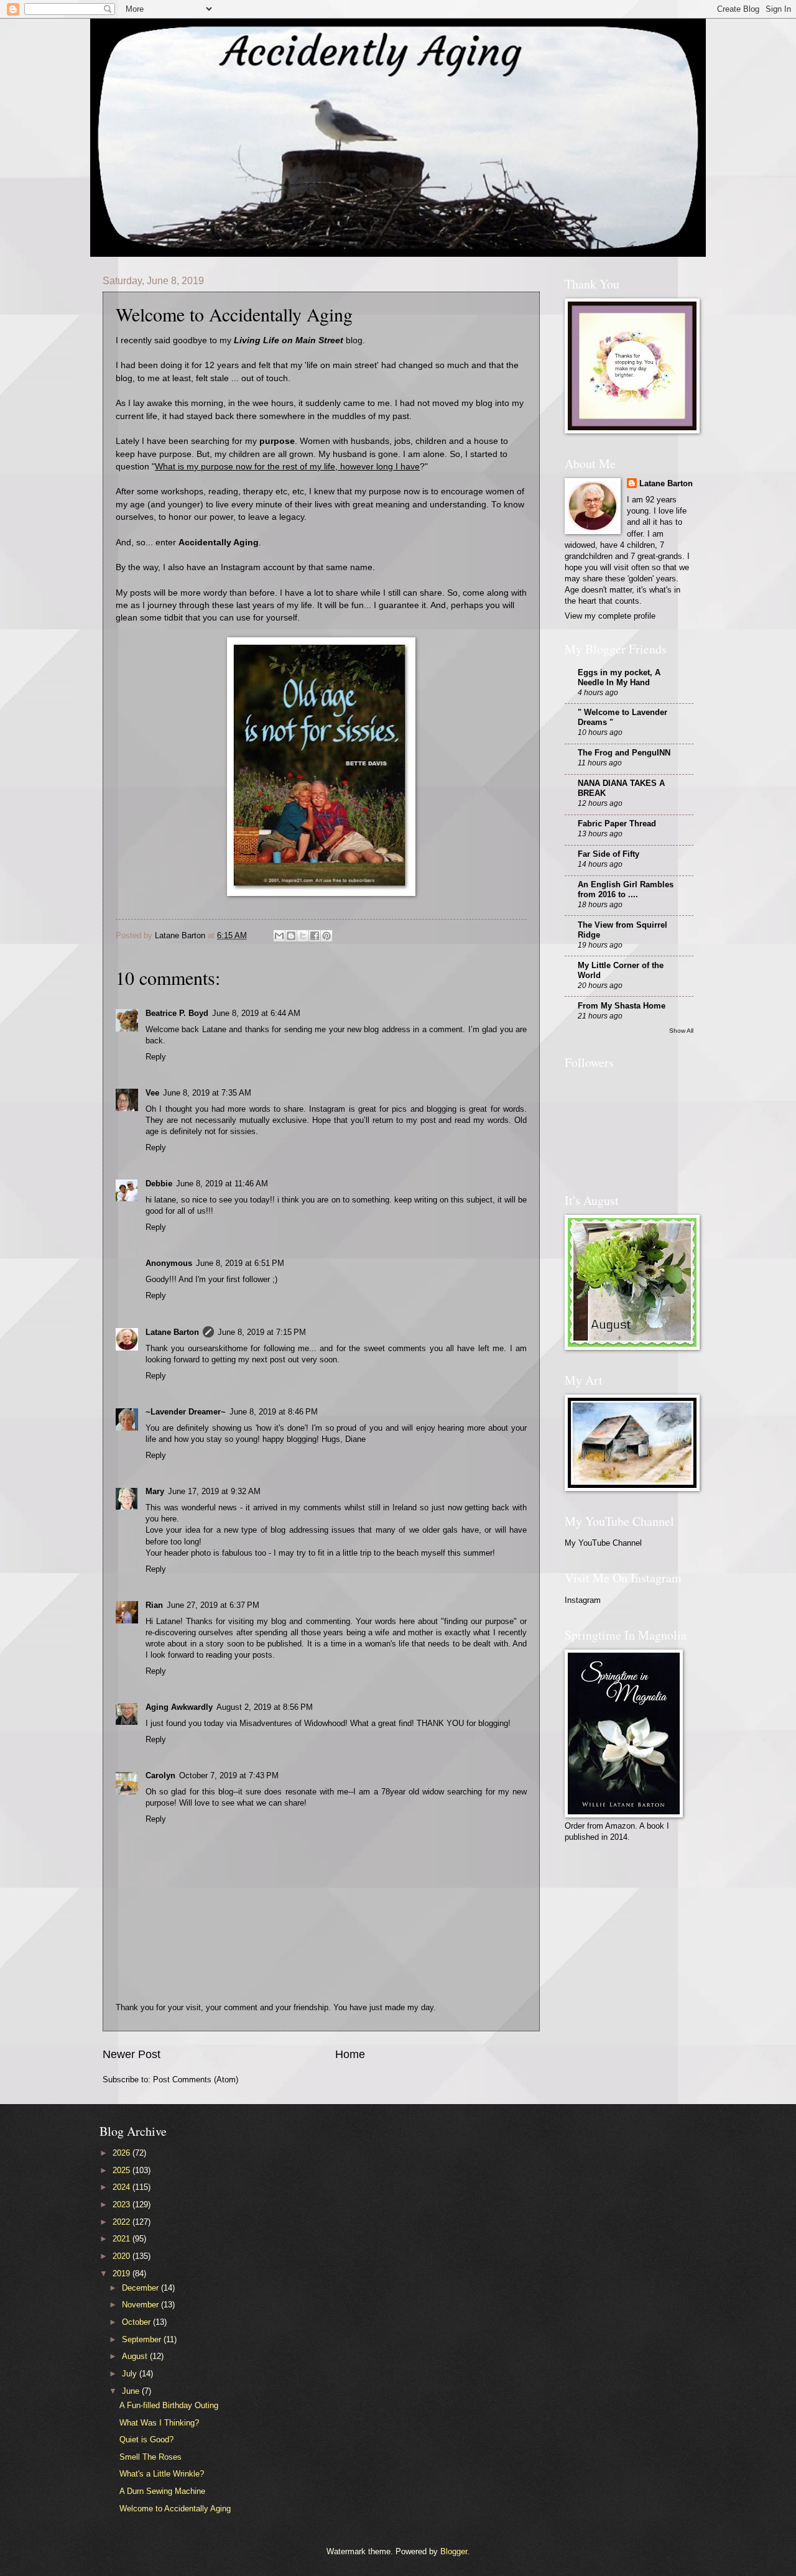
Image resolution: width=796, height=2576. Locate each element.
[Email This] (279, 936)
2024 (123, 2187)
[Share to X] (303, 936)
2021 (123, 2239)
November (141, 2305)
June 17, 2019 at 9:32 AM (214, 1491)
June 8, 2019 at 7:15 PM (262, 1332)
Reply (156, 1057)
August (136, 2356)
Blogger (454, 2551)
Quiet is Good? (146, 2440)
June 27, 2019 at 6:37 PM (213, 1605)
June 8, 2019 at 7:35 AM (207, 1093)
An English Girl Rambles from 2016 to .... (626, 889)
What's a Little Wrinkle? (162, 2474)
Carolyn (160, 1775)
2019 (123, 2274)
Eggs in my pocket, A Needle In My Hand (619, 677)
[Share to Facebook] (315, 936)
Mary (155, 1491)
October (137, 2322)
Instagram (583, 1600)
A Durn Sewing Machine (162, 2491)
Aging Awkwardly (179, 1707)
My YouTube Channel (603, 1543)
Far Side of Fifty (609, 854)
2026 (123, 2153)
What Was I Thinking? (159, 2423)
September (143, 2339)
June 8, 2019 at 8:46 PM (274, 1412)
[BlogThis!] (291, 936)
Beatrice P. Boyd (177, 1013)
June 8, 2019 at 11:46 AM (222, 1184)
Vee (152, 1093)
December (141, 2288)
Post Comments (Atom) (196, 2080)
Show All (681, 1031)
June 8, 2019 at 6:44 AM (256, 1013)
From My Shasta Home (622, 1006)
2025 (123, 2170)
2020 (123, 2256)
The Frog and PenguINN (624, 753)
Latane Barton (172, 1332)
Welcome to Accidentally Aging (175, 2509)
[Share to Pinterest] (326, 936)
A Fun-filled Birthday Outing (169, 2405)
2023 (123, 2204)
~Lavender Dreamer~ (186, 1412)
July (131, 2374)
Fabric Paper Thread (617, 824)
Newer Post (132, 2054)
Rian (154, 1605)
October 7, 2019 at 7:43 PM (229, 1775)
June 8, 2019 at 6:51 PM (240, 1263)
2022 (123, 2222)
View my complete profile (610, 616)
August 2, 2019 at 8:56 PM (265, 1707)
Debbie (159, 1184)
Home (350, 2054)
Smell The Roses (150, 2457)
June (132, 2391)
